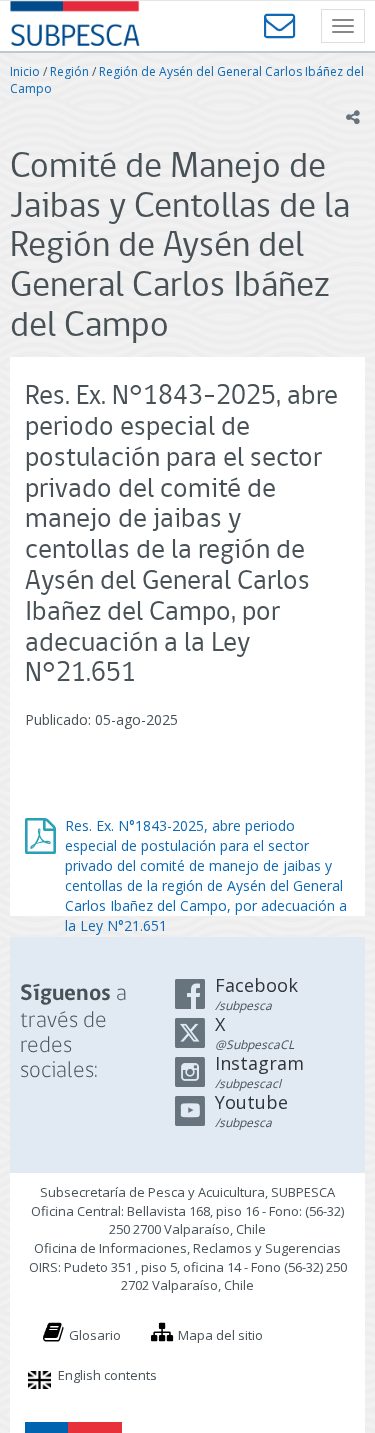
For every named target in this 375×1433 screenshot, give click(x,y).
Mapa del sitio (220, 1335)
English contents (107, 1375)
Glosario (95, 1335)
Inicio (25, 71)
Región (69, 71)
